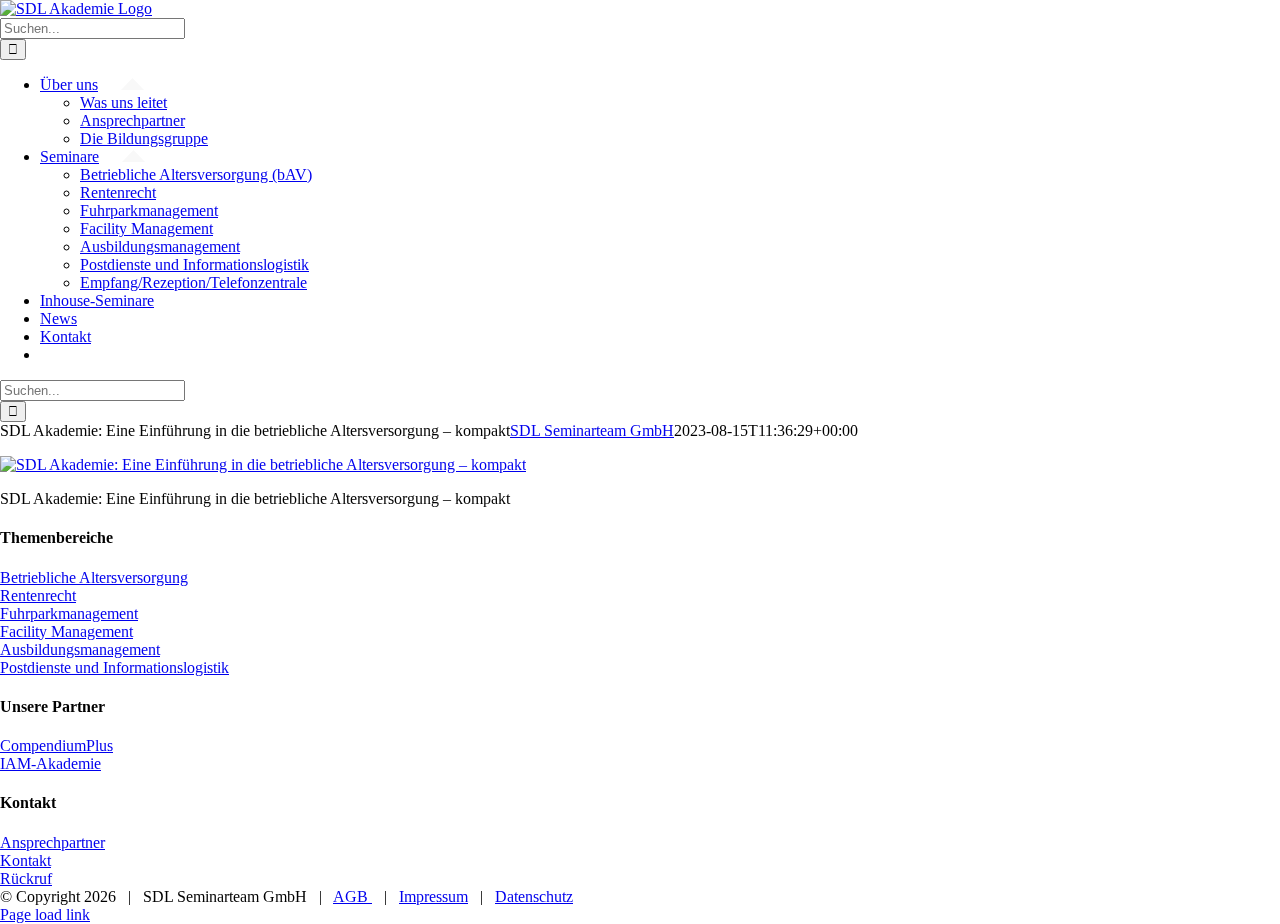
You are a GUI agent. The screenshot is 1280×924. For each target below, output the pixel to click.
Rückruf (26, 878)
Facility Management (66, 631)
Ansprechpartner (52, 842)
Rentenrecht (38, 595)
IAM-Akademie (50, 763)
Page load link (45, 914)
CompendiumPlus (56, 745)
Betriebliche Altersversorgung (94, 577)
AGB (352, 896)
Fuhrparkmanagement (69, 613)
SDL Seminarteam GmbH (592, 430)
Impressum (433, 896)
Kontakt (25, 860)
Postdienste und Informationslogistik (114, 667)
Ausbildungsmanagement (80, 649)
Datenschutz (534, 896)
